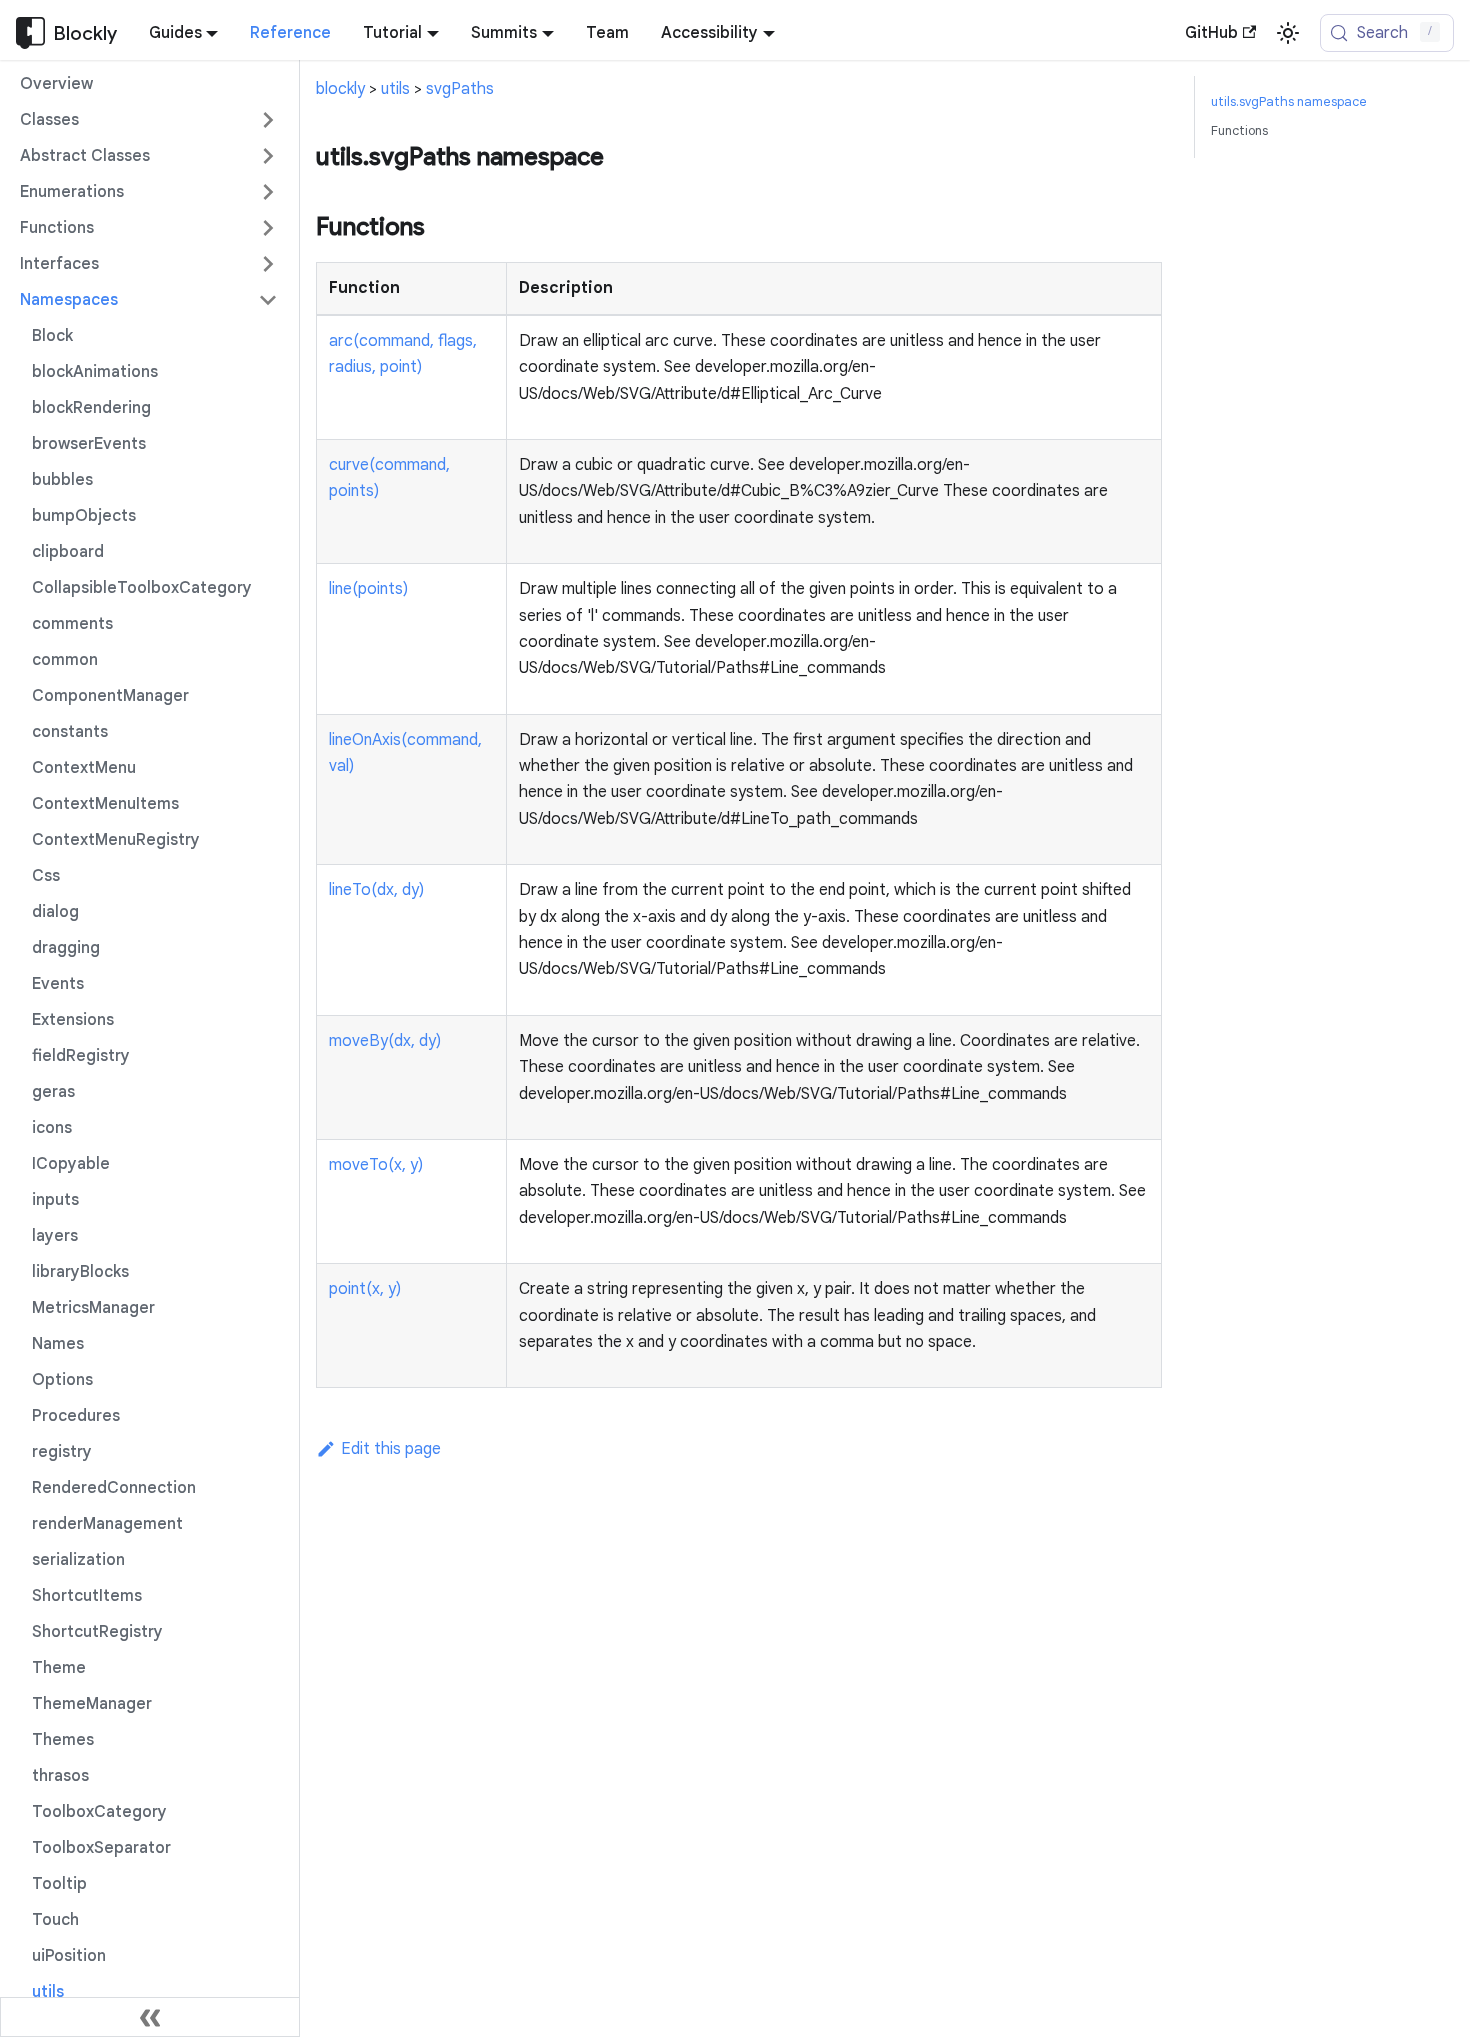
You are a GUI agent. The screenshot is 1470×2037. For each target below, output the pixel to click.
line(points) (368, 589)
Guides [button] (175, 33)
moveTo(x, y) (376, 1165)
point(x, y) (365, 1289)
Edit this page (391, 1449)
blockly (340, 89)
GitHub (1211, 33)
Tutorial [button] (392, 33)
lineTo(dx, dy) (376, 890)
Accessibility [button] (709, 33)
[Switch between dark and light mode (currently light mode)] (1288, 33)
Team (607, 33)
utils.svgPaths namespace (1289, 102)
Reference (290, 33)
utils (395, 89)
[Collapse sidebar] (150, 2017)
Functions (1239, 131)
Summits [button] (504, 33)
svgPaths (460, 89)
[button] (149, 120)
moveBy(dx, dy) (385, 1041)
